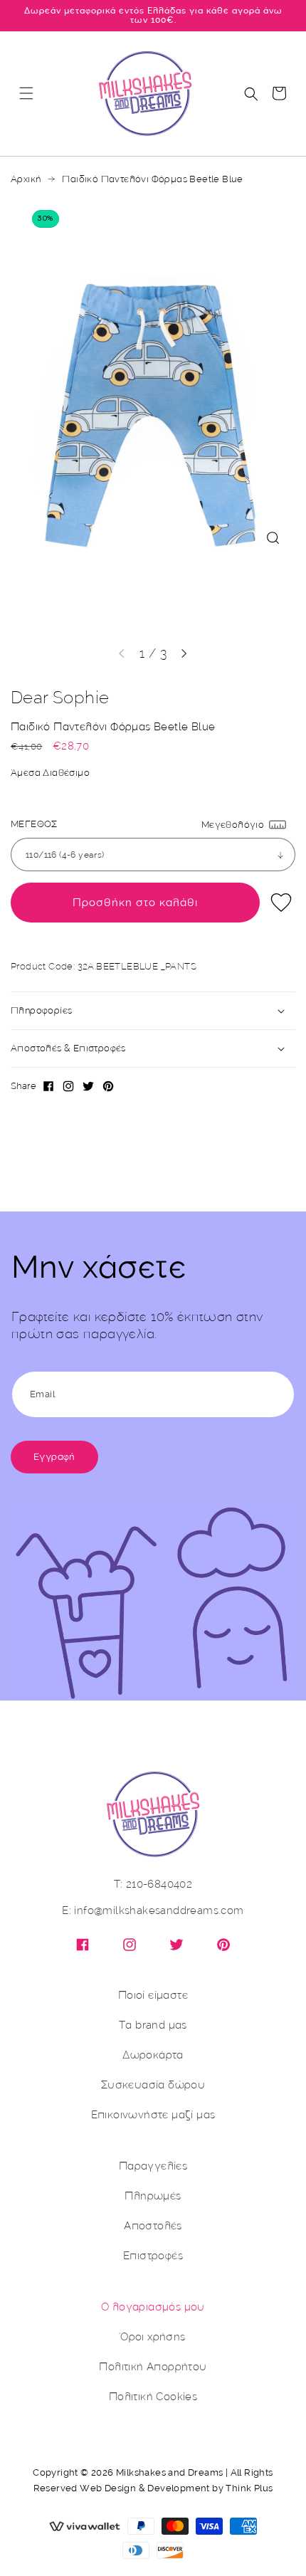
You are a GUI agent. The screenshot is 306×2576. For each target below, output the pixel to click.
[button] (26, 93)
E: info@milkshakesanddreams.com (153, 1911)
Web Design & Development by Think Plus (176, 2488)
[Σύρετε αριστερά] (122, 653)
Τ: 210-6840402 (153, 1884)
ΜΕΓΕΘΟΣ (34, 824)
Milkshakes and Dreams (169, 2472)
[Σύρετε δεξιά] (184, 653)
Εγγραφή (54, 1457)
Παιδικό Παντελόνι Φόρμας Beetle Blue (152, 179)
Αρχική (26, 179)
